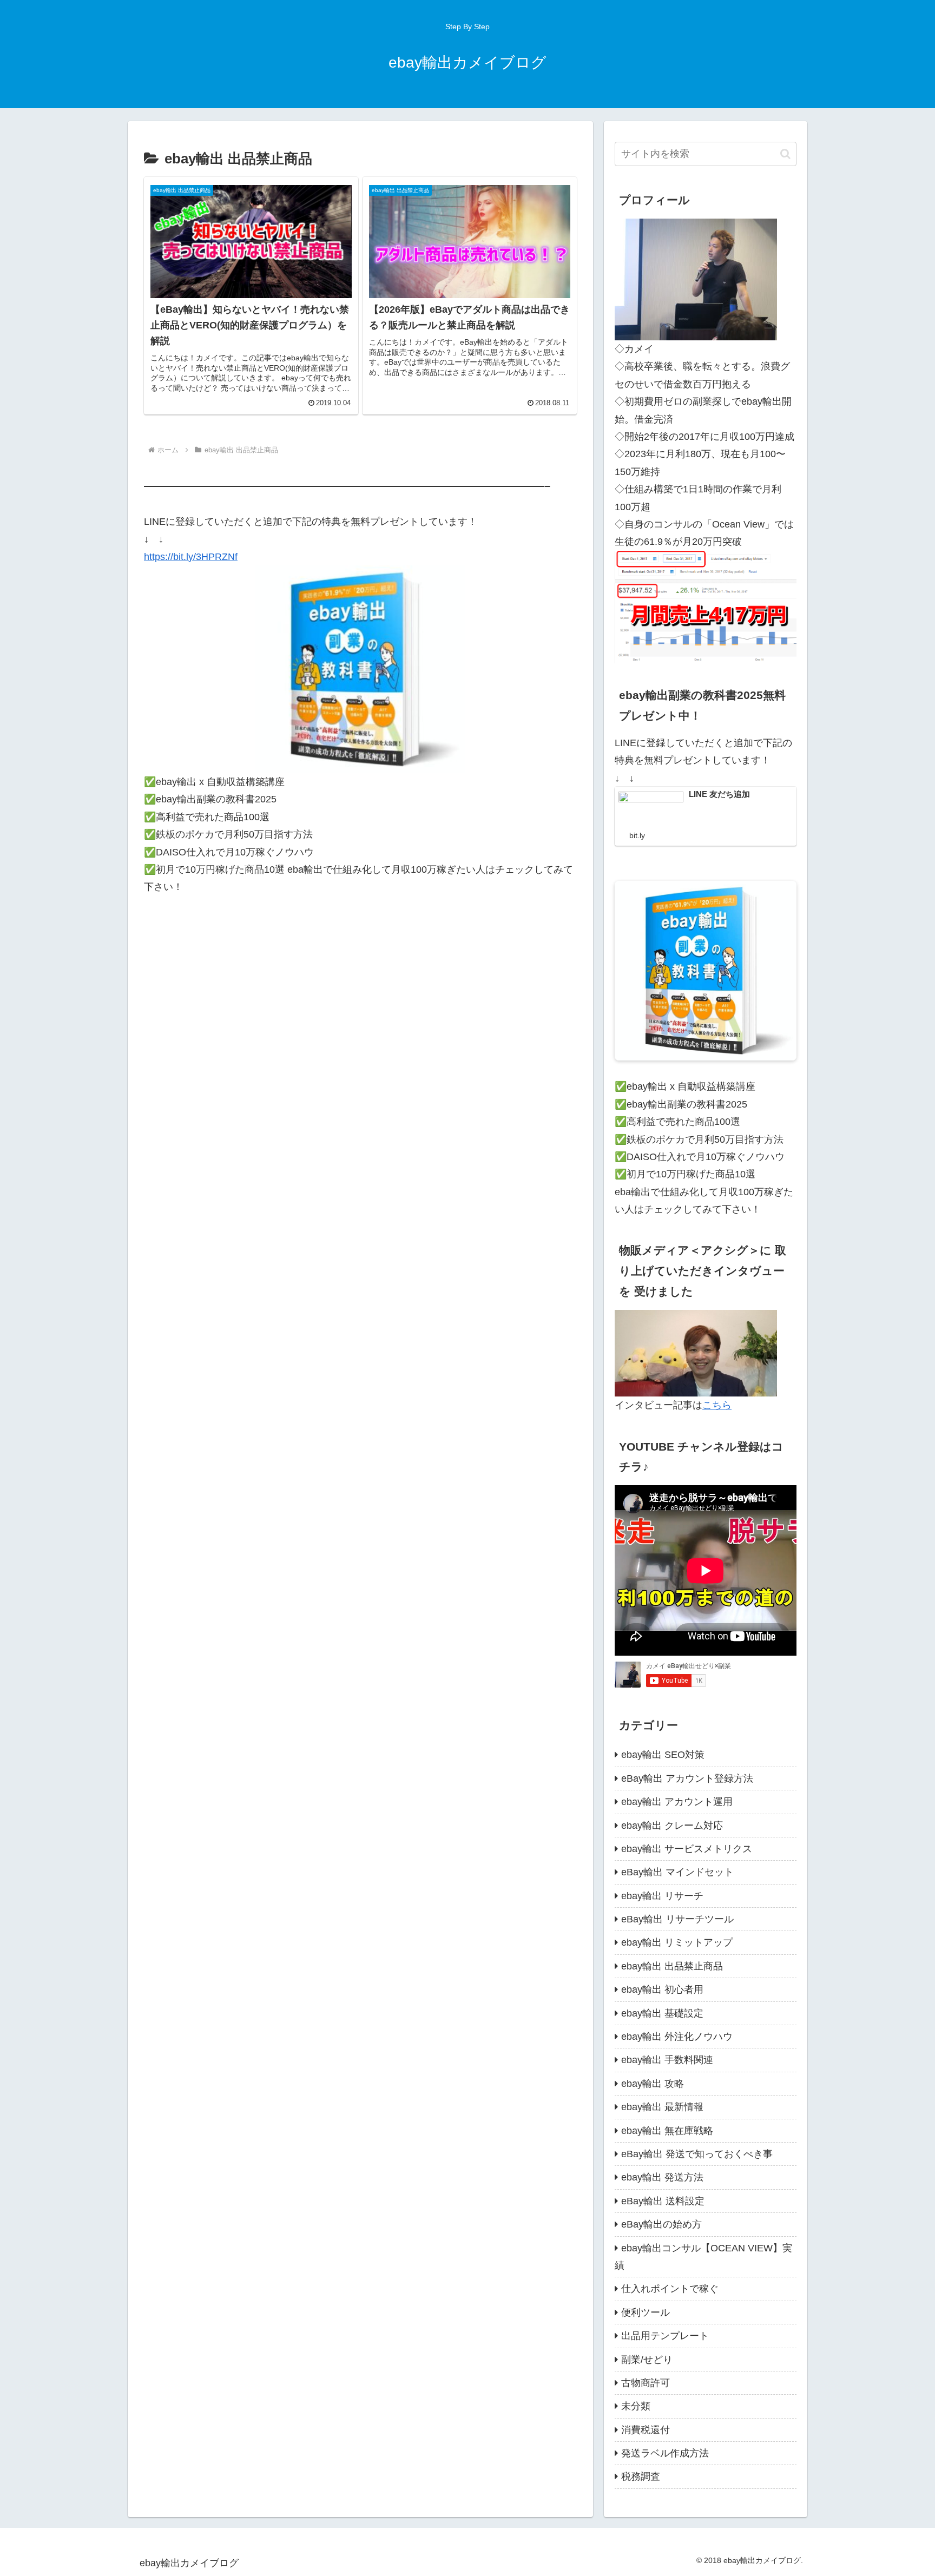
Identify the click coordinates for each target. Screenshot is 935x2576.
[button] (785, 154)
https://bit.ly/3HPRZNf (191, 557)
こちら (717, 1405)
